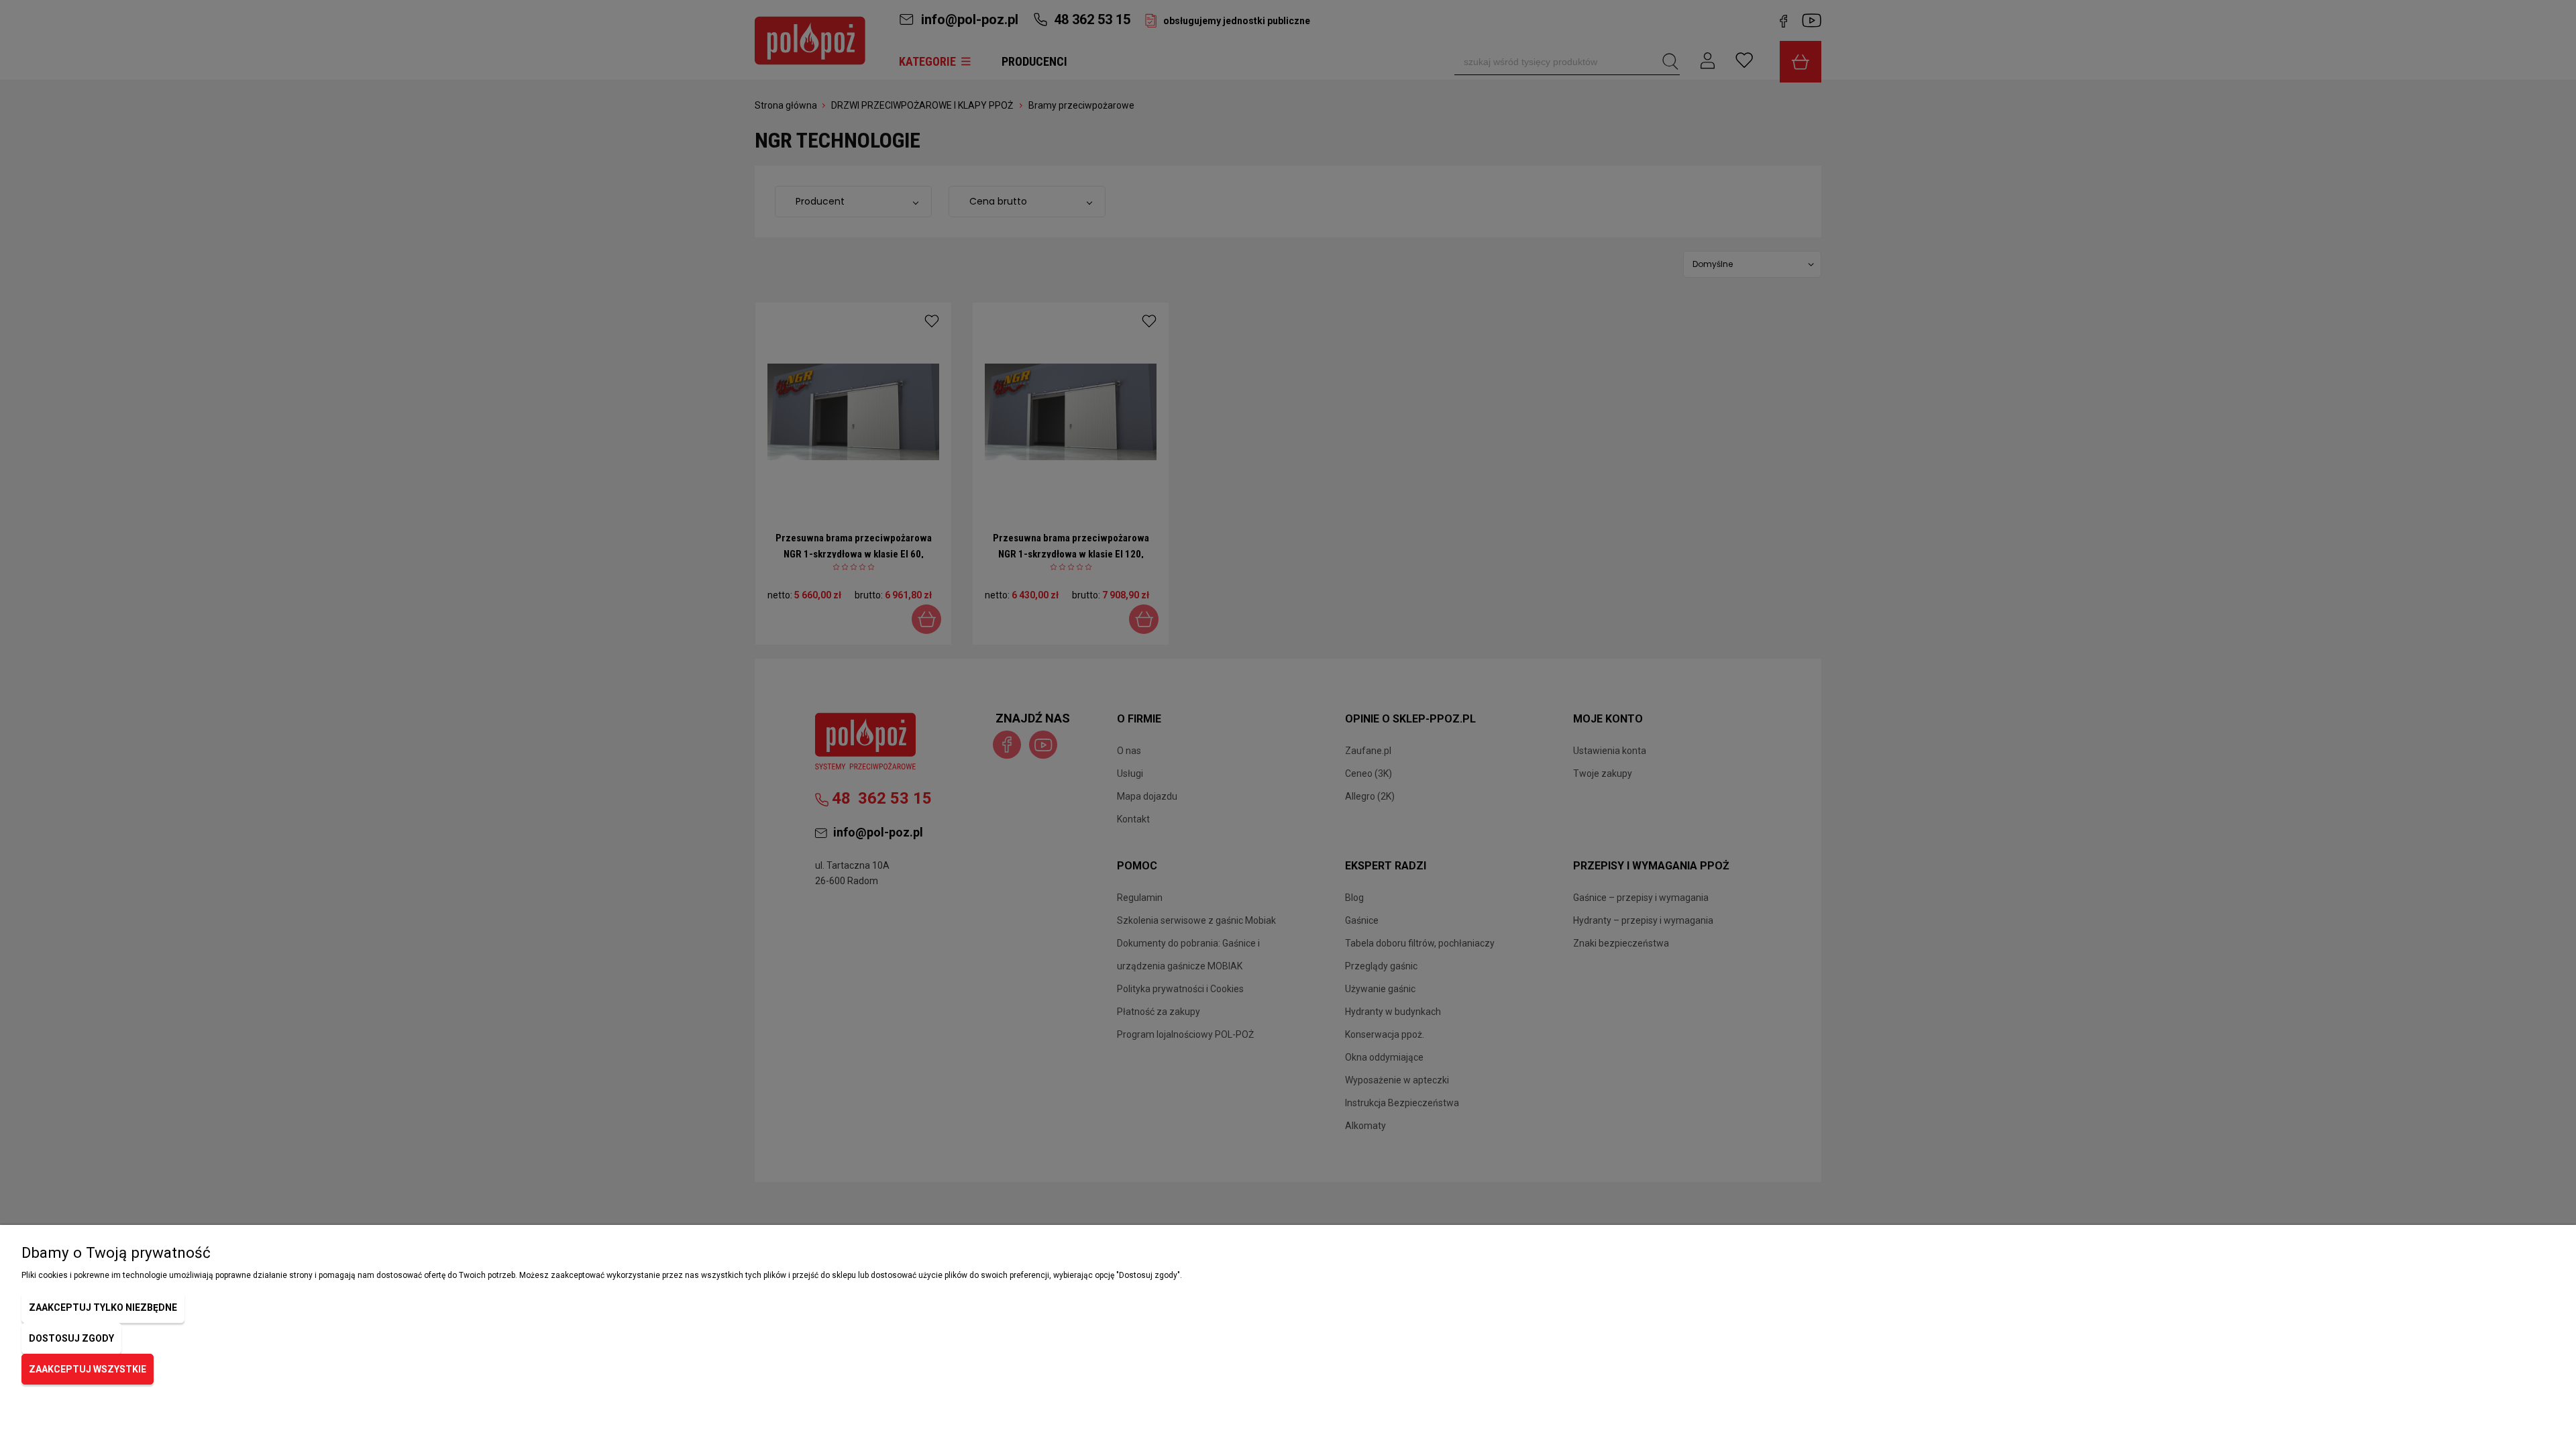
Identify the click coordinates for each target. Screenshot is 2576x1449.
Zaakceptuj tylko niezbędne (103, 1307)
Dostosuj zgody (71, 1338)
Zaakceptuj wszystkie (88, 1369)
